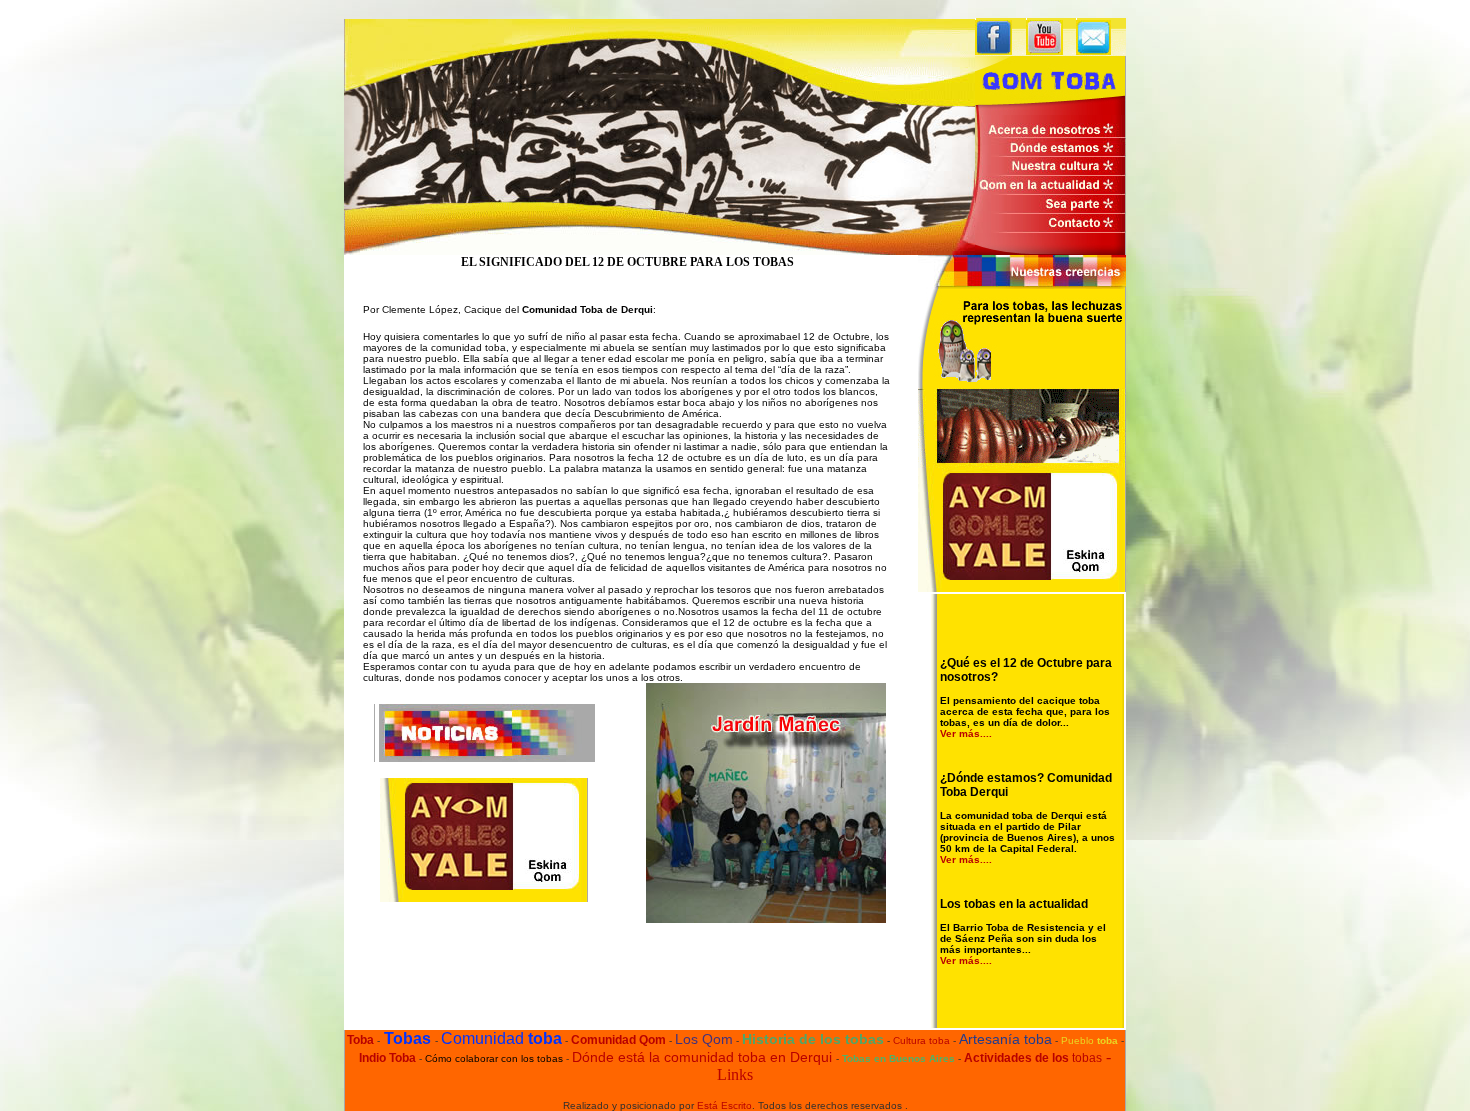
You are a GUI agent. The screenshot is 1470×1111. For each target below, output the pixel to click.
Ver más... (964, 733)
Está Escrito (724, 1105)
